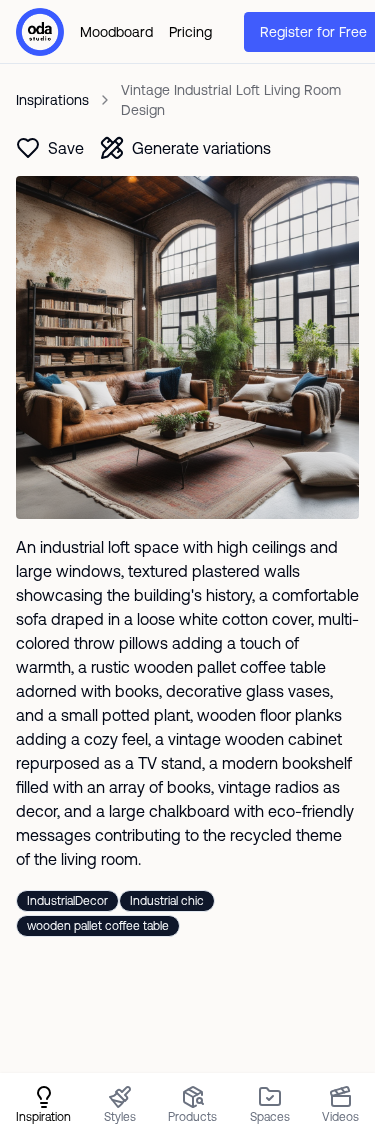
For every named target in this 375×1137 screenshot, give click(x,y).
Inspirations (52, 100)
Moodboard (116, 32)
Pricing (190, 32)
